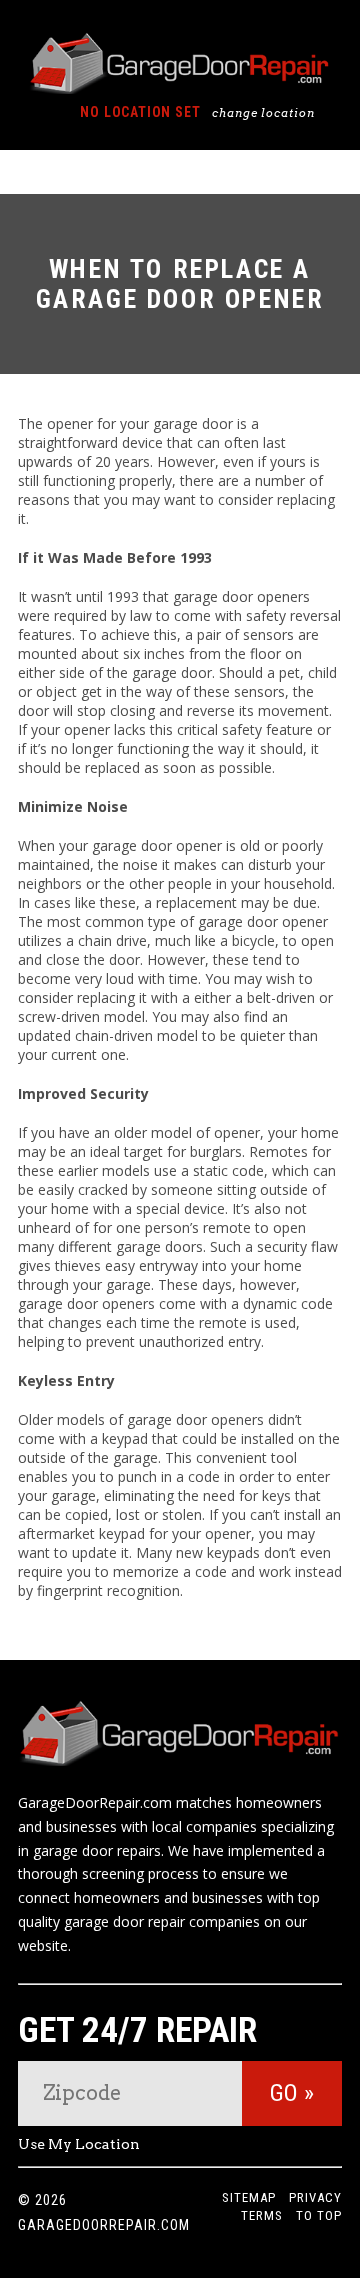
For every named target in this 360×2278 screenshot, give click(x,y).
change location (263, 113)
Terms (262, 2215)
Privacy (315, 2197)
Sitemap (249, 2197)
